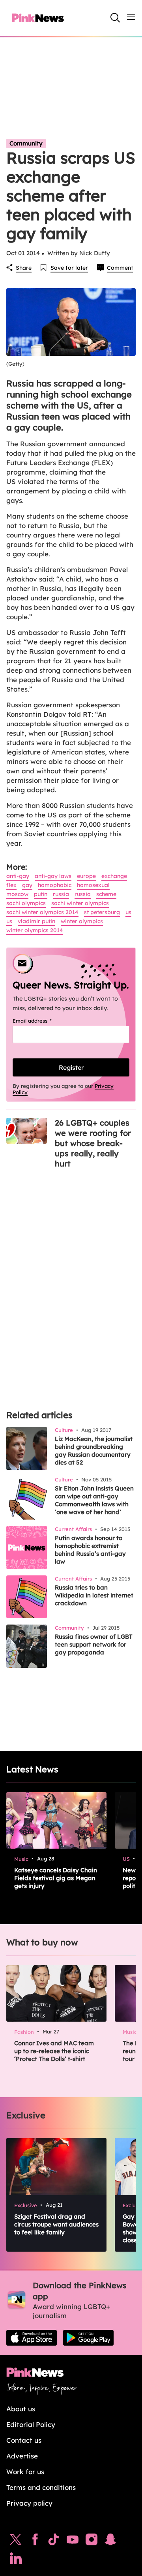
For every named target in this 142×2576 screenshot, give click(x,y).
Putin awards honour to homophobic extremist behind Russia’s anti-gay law (90, 1550)
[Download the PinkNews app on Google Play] (88, 2338)
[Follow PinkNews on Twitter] (16, 2541)
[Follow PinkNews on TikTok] (54, 2541)
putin (41, 894)
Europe (86, 876)
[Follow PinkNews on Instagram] (92, 2541)
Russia (61, 894)
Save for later (69, 268)
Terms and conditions (41, 2487)
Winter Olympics (82, 921)
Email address (42, 1021)
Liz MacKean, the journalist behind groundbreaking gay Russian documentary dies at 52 (94, 1451)
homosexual (93, 885)
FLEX (11, 885)
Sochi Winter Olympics (80, 903)
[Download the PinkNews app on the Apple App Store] (32, 2338)
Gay (27, 885)
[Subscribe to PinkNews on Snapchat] (110, 2541)
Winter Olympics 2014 (35, 930)
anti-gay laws (53, 876)
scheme (106, 894)
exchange (114, 876)
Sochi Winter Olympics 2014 (42, 912)
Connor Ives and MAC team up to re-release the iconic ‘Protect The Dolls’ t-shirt (54, 2051)
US (128, 912)
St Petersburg (102, 912)
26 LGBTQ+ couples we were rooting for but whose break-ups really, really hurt (93, 1143)
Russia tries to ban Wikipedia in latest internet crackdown (94, 1595)
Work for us (25, 2472)
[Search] (115, 18)
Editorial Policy (31, 2424)
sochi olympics (26, 903)
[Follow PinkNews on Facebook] (35, 2541)
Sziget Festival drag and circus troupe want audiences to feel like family (56, 2224)
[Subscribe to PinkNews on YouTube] (73, 2541)
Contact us (24, 2440)
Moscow (17, 894)
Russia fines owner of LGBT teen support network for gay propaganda (94, 1644)
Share (24, 268)
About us (21, 2409)
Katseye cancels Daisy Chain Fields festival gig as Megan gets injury (56, 1878)
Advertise (22, 2456)
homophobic (55, 885)
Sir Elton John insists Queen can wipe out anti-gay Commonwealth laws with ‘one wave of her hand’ (94, 1500)
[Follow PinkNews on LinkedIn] (16, 2560)
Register (71, 1067)
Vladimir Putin (36, 921)
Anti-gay (18, 876)
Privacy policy (29, 2503)
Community (26, 143)
